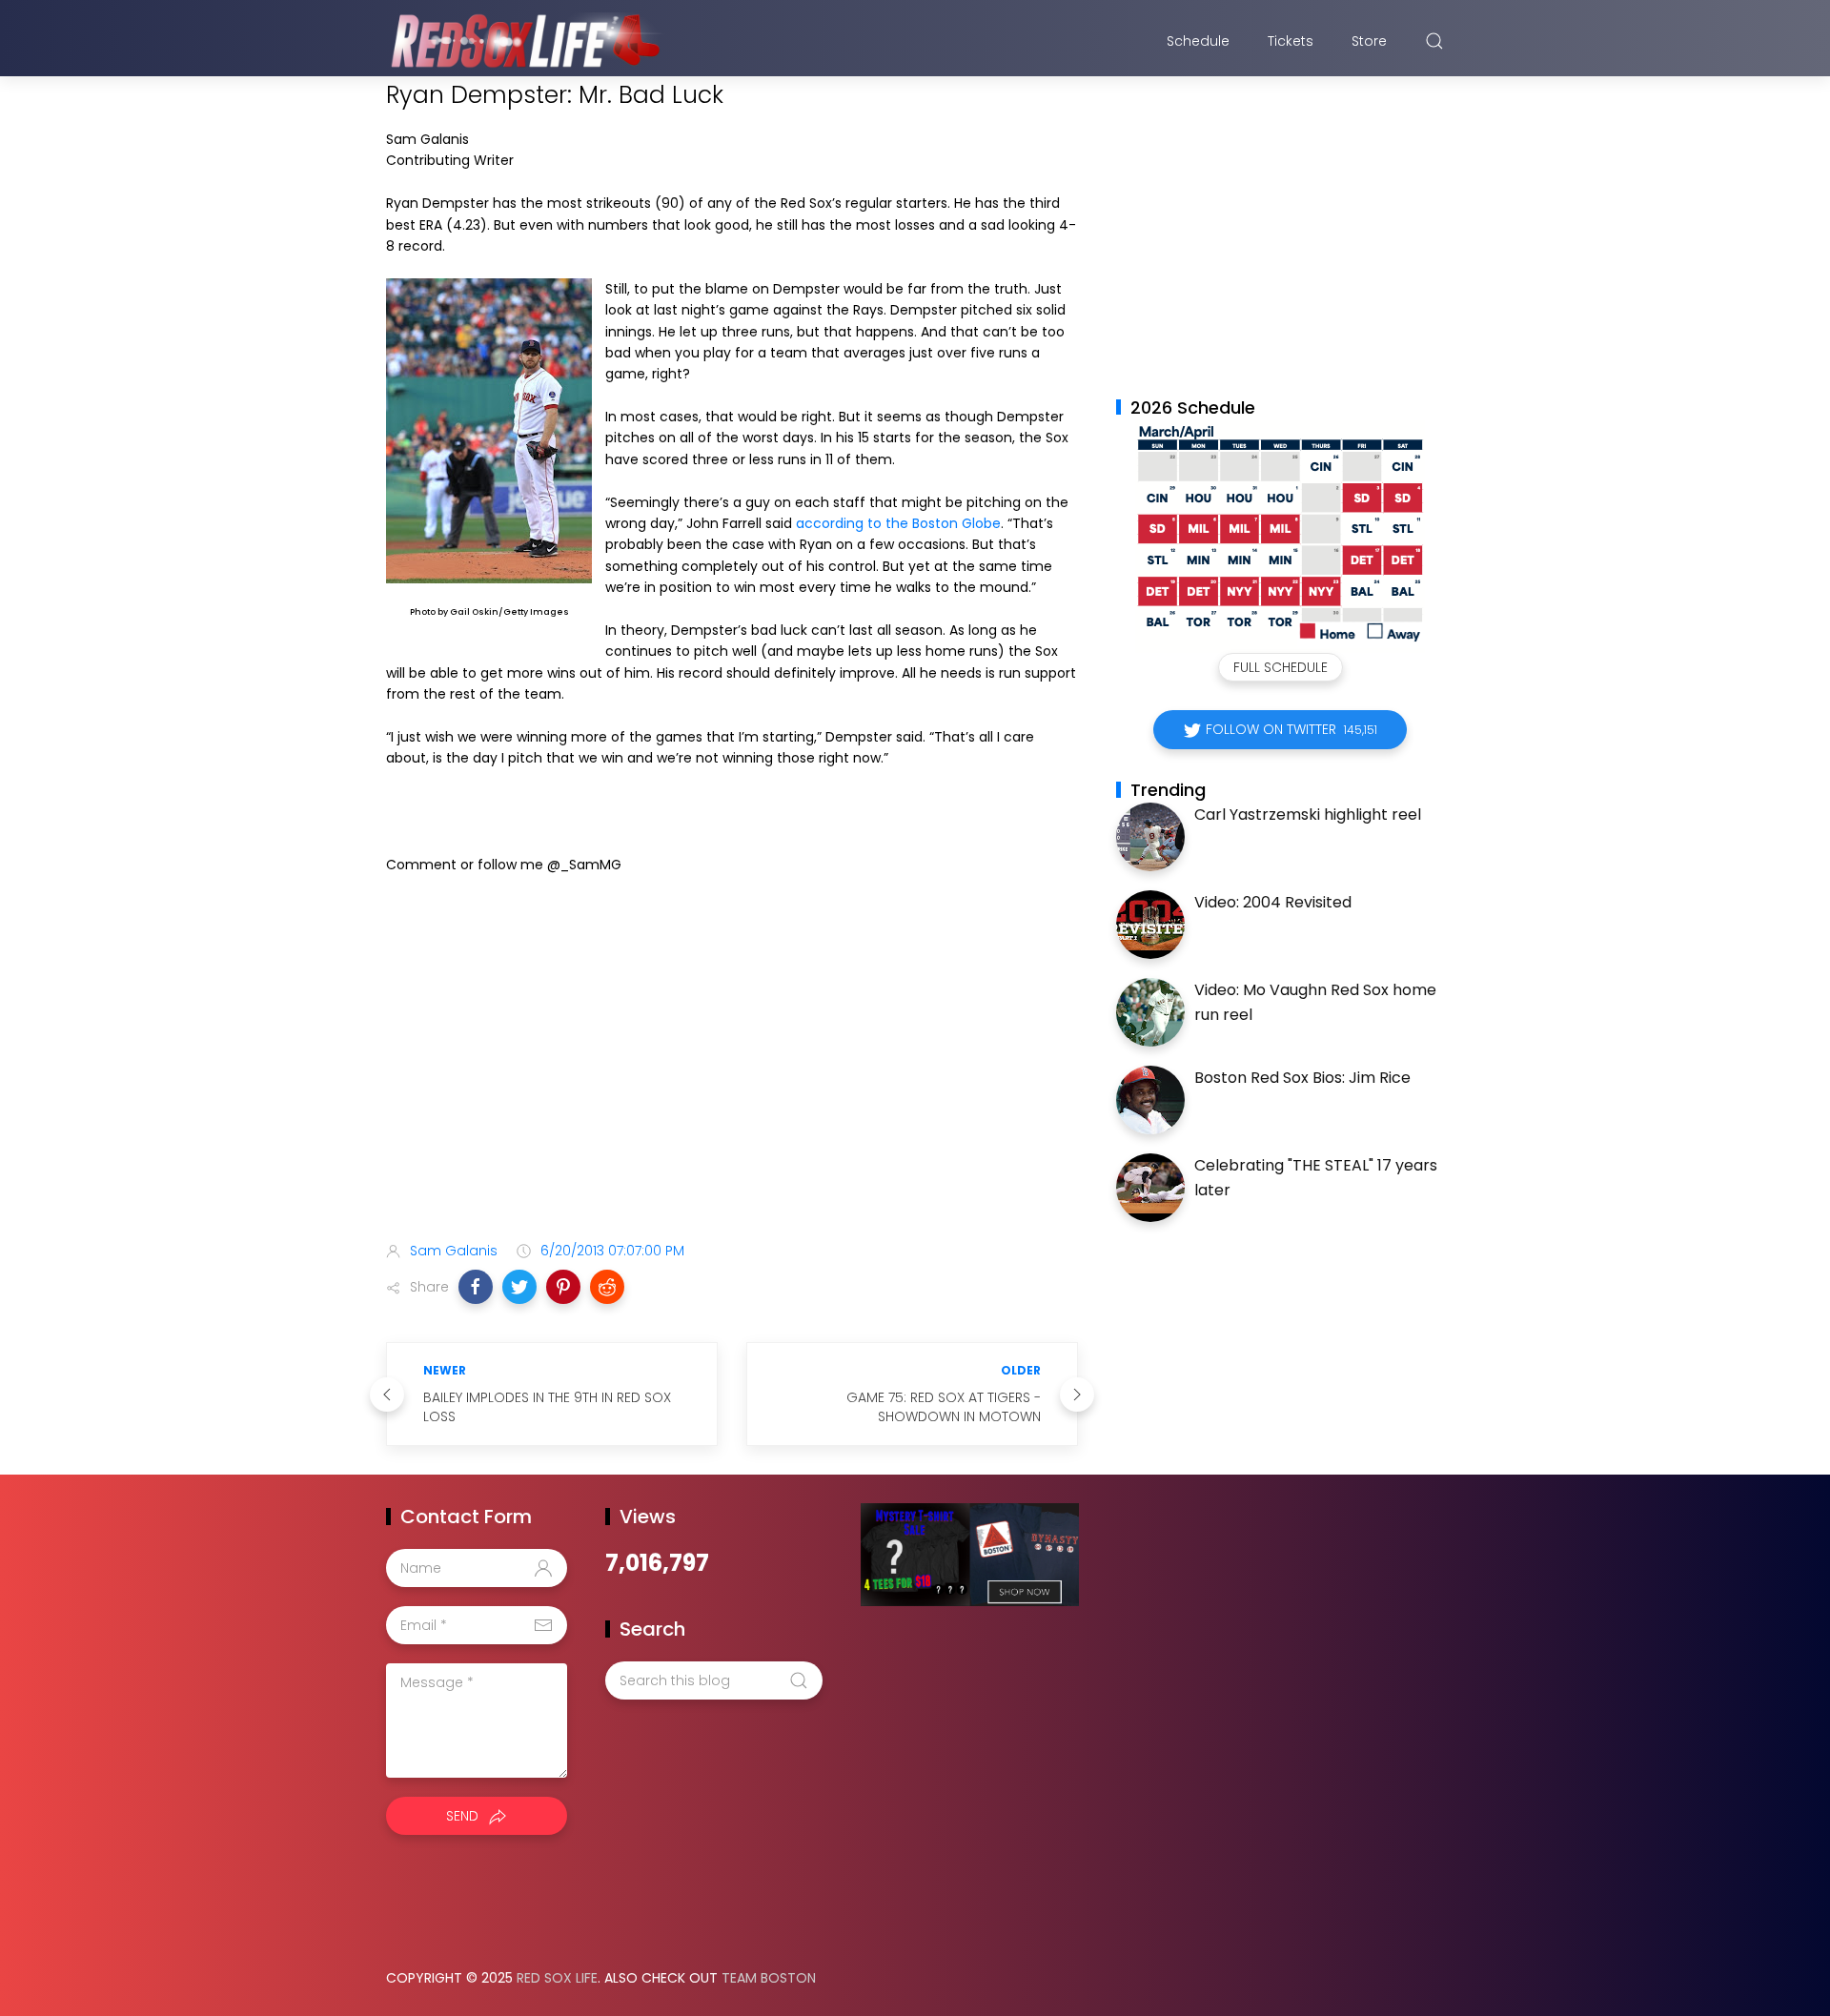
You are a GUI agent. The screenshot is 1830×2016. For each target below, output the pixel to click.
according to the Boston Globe (898, 523)
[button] (476, 1287)
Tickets (1291, 41)
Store (1369, 41)
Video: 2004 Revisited (1273, 902)
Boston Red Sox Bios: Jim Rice (1302, 1078)
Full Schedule (1281, 667)
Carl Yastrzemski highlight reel (1308, 815)
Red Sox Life (557, 1978)
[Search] (1434, 41)
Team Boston (769, 1978)
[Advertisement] (732, 1076)
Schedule (1198, 41)
